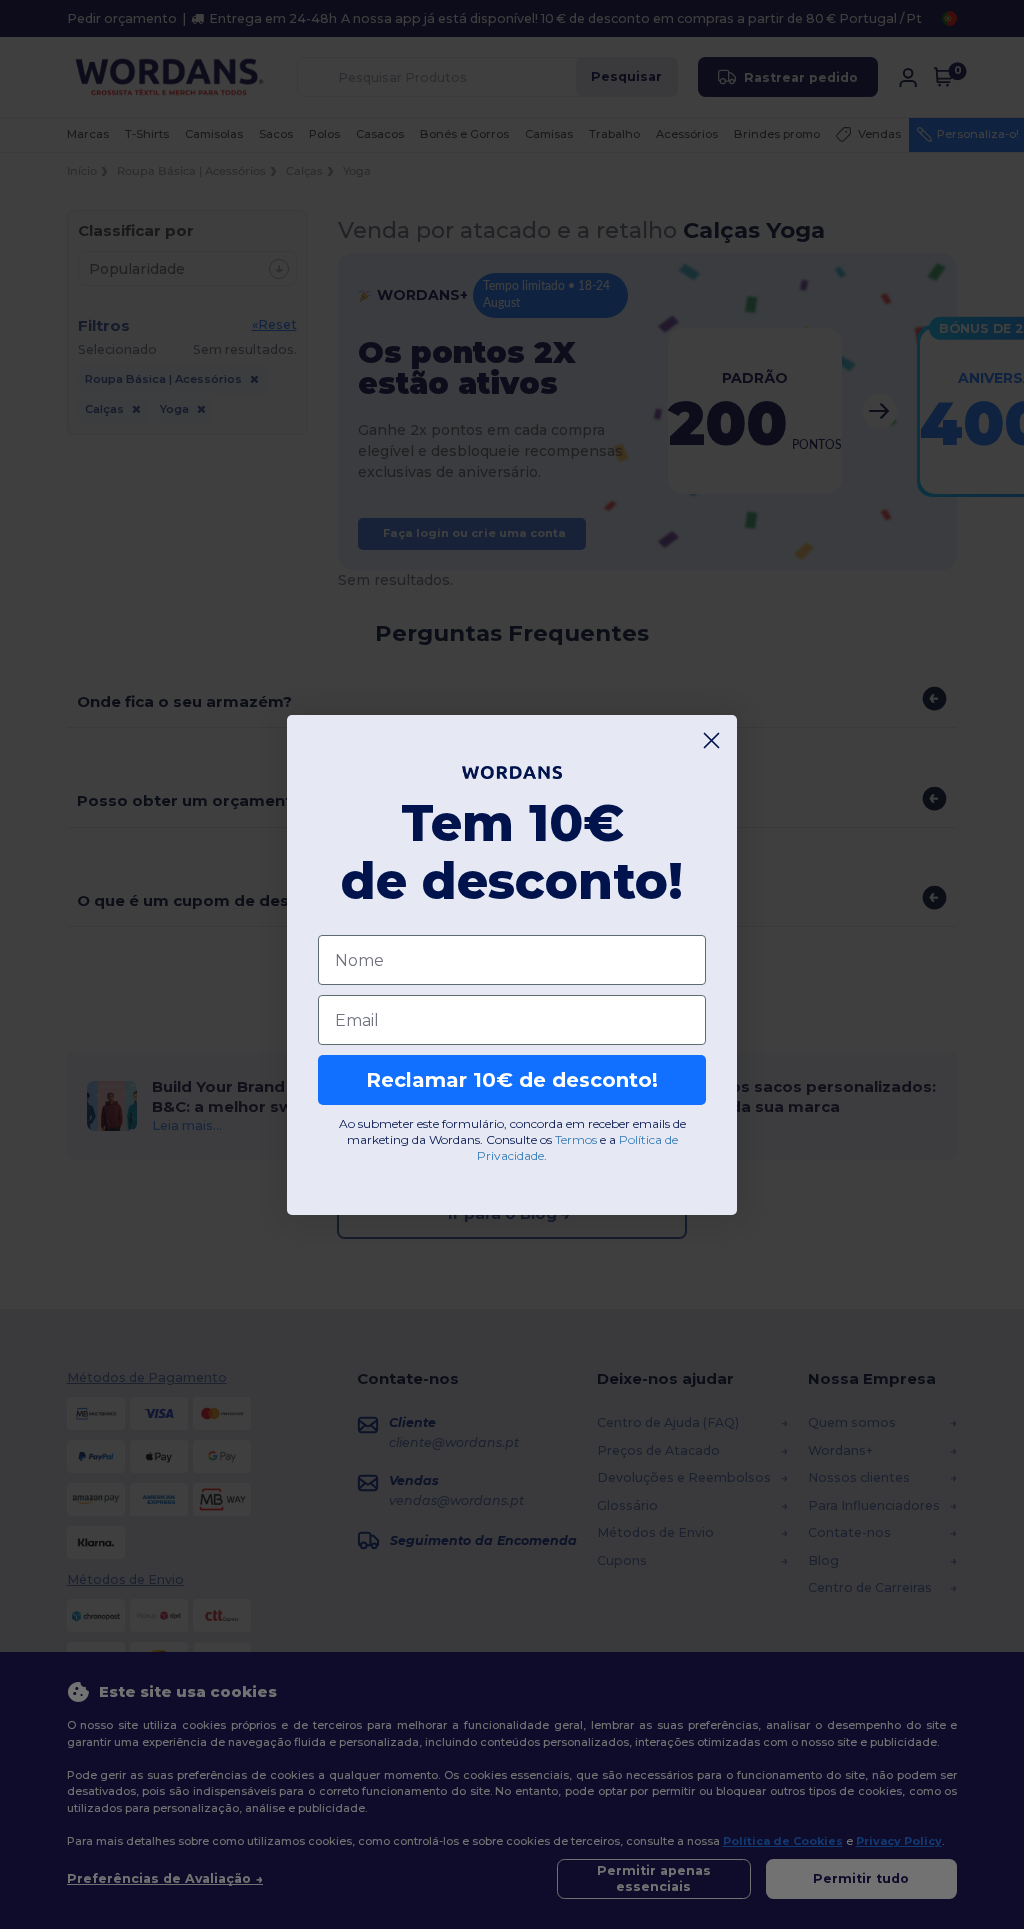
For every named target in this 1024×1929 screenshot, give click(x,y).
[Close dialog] (711, 740)
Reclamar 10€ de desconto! (512, 1080)
